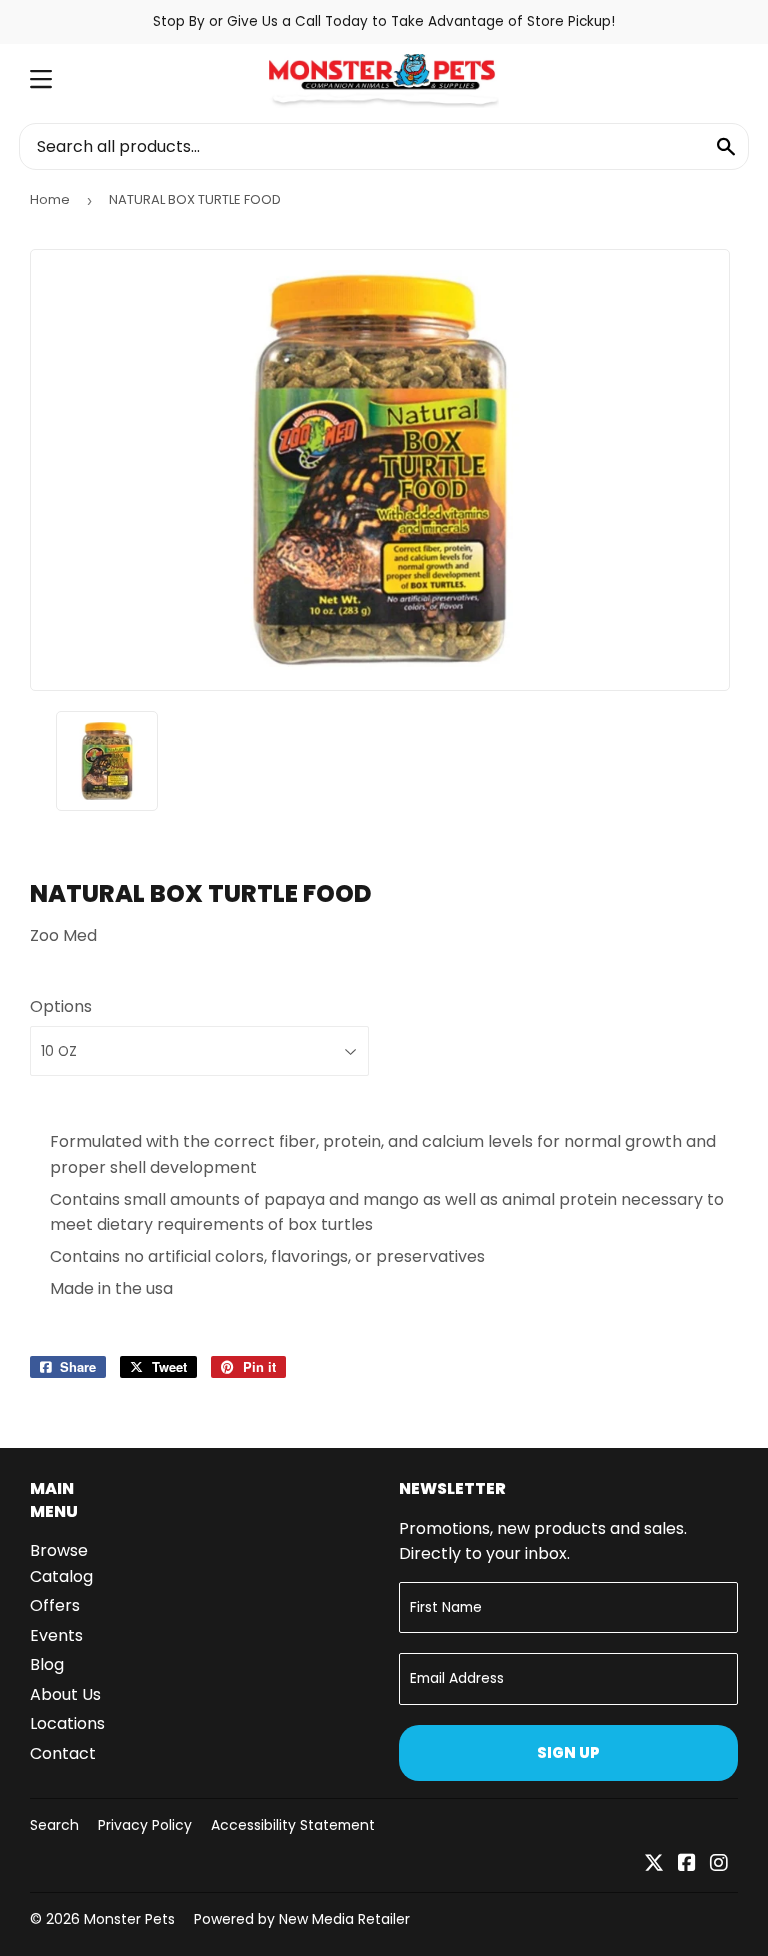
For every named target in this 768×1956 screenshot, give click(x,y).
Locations (67, 1723)
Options (61, 1006)
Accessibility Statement (293, 1825)
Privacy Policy (145, 1825)
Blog (47, 1664)
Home (50, 199)
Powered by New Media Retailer (302, 1919)
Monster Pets (129, 1919)
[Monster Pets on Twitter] (654, 1864)
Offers (55, 1605)
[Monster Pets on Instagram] (719, 1864)
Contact (63, 1753)
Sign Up (568, 1752)
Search (54, 1825)
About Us (65, 1694)
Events (56, 1635)
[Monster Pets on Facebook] (687, 1864)
